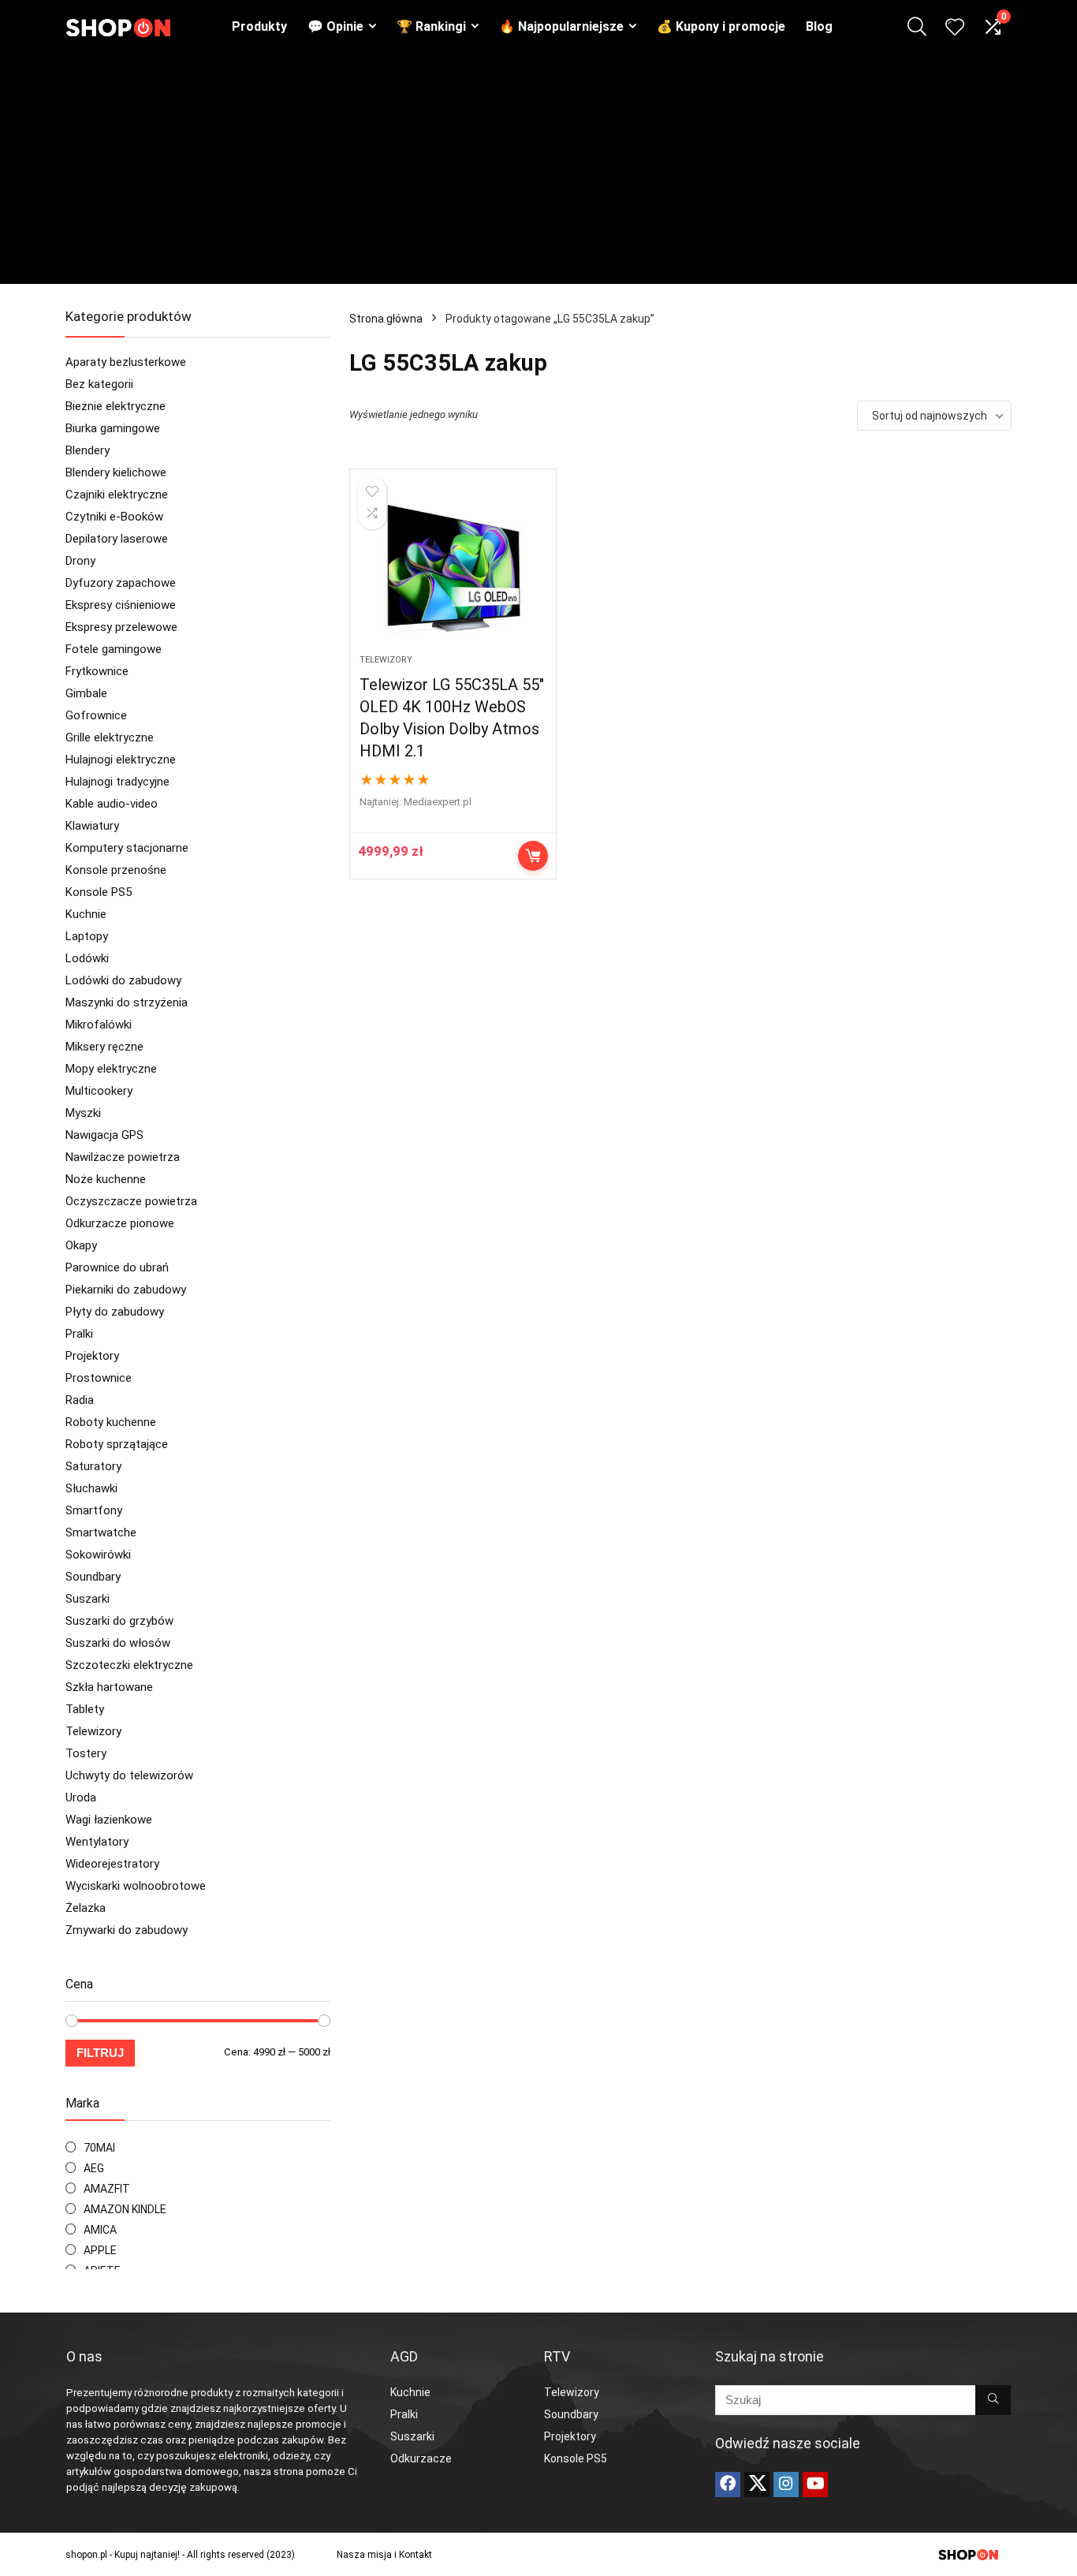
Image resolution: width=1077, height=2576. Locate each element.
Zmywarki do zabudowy (127, 1930)
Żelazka (86, 1908)
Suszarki (88, 1599)
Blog (819, 26)
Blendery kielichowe (116, 472)
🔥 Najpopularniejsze (561, 26)
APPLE (100, 2250)
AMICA (100, 2230)
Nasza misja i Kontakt (384, 2555)
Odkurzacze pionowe (120, 1223)
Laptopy (87, 936)
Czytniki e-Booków (114, 517)
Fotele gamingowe (114, 649)
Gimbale (86, 693)
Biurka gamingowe (113, 428)
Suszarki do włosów (118, 1643)
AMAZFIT (107, 2189)
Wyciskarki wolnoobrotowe (136, 1886)
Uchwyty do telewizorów (129, 1775)
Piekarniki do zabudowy (126, 1290)
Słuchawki (91, 1488)
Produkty (259, 26)
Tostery (86, 1753)
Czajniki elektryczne (117, 495)
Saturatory (93, 1466)
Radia (80, 1400)
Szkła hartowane (109, 1687)
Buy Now (533, 856)
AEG (94, 2168)
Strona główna (386, 319)
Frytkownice (97, 671)
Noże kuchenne (106, 1179)
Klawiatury (92, 826)
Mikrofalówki (99, 1025)
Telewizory (93, 1731)
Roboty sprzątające (117, 1444)
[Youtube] (815, 2485)
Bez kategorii (99, 384)
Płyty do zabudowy (115, 1312)
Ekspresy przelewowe (121, 627)
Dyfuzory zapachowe (121, 583)
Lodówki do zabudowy (123, 980)
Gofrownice (96, 715)
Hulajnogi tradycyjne (117, 782)
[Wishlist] (955, 28)
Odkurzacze (421, 2458)
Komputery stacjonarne (127, 848)
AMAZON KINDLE (125, 2209)
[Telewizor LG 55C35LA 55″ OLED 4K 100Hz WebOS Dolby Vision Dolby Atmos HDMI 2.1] (453, 569)
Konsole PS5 (99, 892)
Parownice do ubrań (117, 1267)
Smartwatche (101, 1533)
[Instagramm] (786, 2485)
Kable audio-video (112, 804)
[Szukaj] (993, 2400)
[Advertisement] (538, 174)
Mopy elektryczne (111, 1069)
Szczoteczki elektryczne (129, 1665)
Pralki (79, 1334)
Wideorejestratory (112, 1864)
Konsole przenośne (116, 870)
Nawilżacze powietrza (123, 1157)
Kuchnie (86, 914)
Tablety (85, 1709)
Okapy (81, 1245)
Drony (80, 561)
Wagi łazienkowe (109, 1820)
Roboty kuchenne (111, 1422)
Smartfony (94, 1510)
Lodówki (87, 958)
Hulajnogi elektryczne (121, 760)
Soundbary (93, 1577)
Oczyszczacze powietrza (131, 1201)
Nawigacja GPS (104, 1135)
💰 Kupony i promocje (721, 26)
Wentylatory (97, 1842)
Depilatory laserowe (117, 539)
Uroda (81, 1798)
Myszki (83, 1113)
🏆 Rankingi (431, 26)
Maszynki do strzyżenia (127, 1002)
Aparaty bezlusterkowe (126, 362)
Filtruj (100, 2053)
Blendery (88, 450)
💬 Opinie (335, 26)
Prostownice (99, 1378)
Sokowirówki (98, 1555)
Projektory (92, 1356)
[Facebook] (728, 2485)
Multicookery (99, 1091)
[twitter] (757, 2485)
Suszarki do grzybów (119, 1621)
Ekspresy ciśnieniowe (121, 605)
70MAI (99, 2148)
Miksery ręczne (104, 1047)
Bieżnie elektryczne (116, 406)
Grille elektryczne (110, 737)
